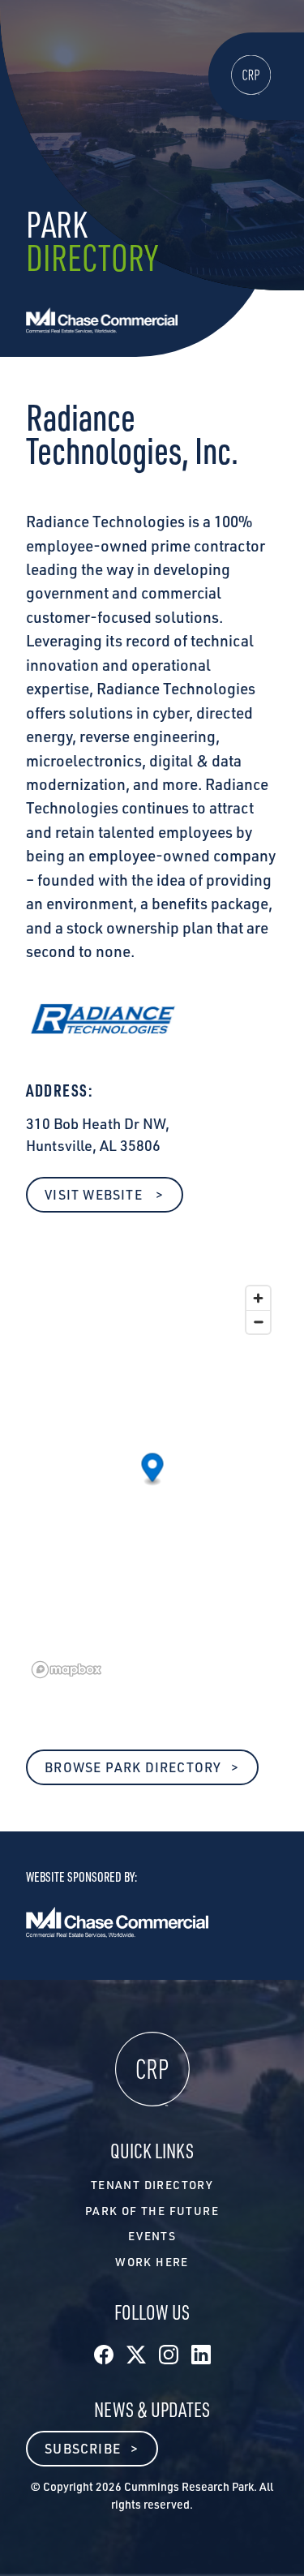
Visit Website (95, 1195)
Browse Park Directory (133, 1767)
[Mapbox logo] (66, 1670)
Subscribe (83, 2449)
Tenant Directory (152, 2185)
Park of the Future (152, 2211)
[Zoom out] (258, 1322)
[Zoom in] (258, 1298)
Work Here (152, 2262)
